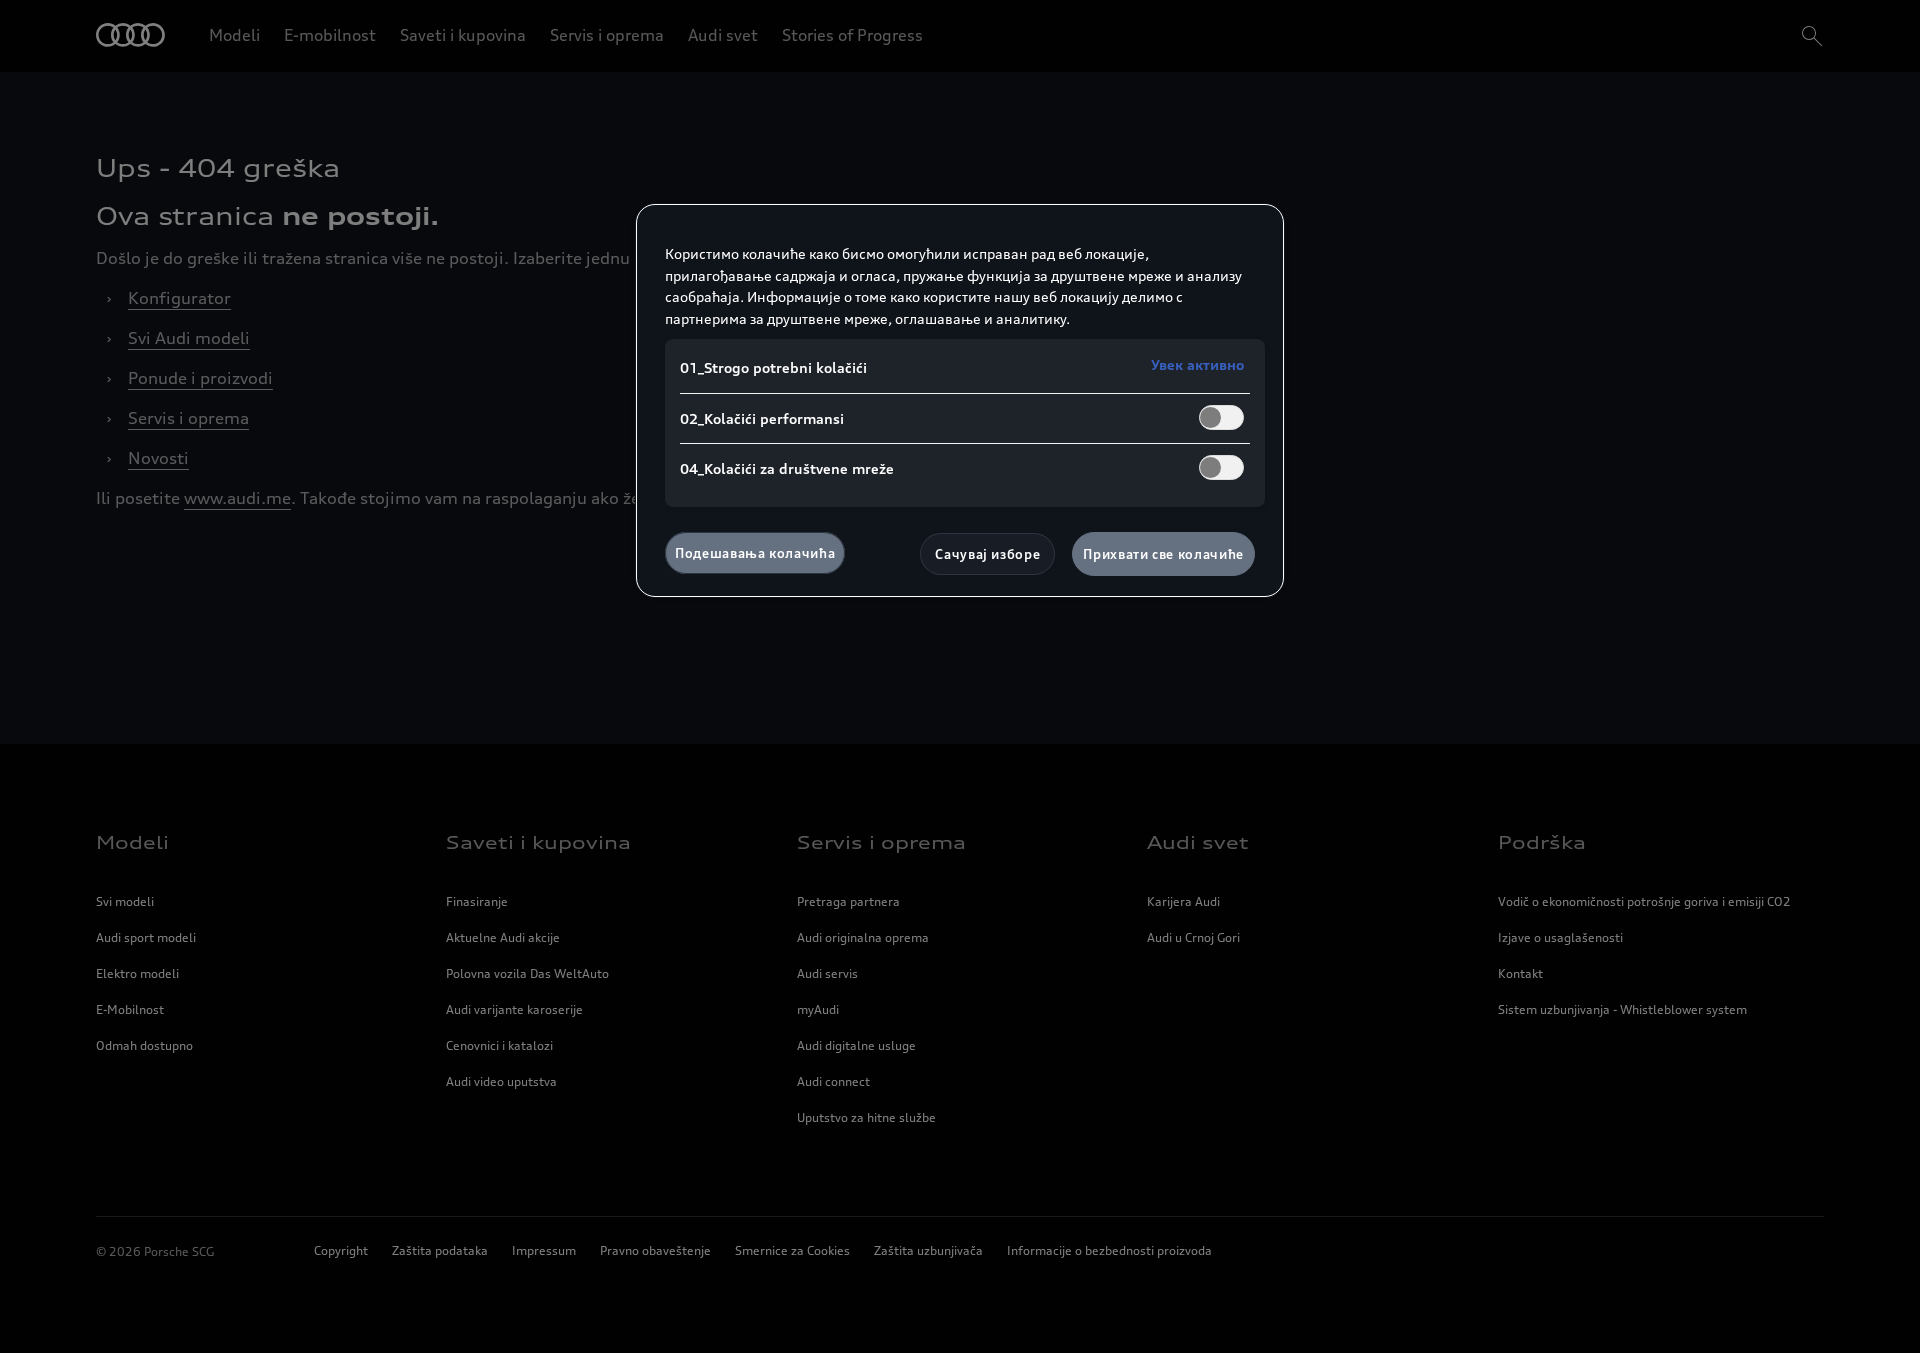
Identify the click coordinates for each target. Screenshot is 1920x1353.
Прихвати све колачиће (1163, 554)
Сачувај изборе (987, 554)
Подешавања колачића (755, 553)
